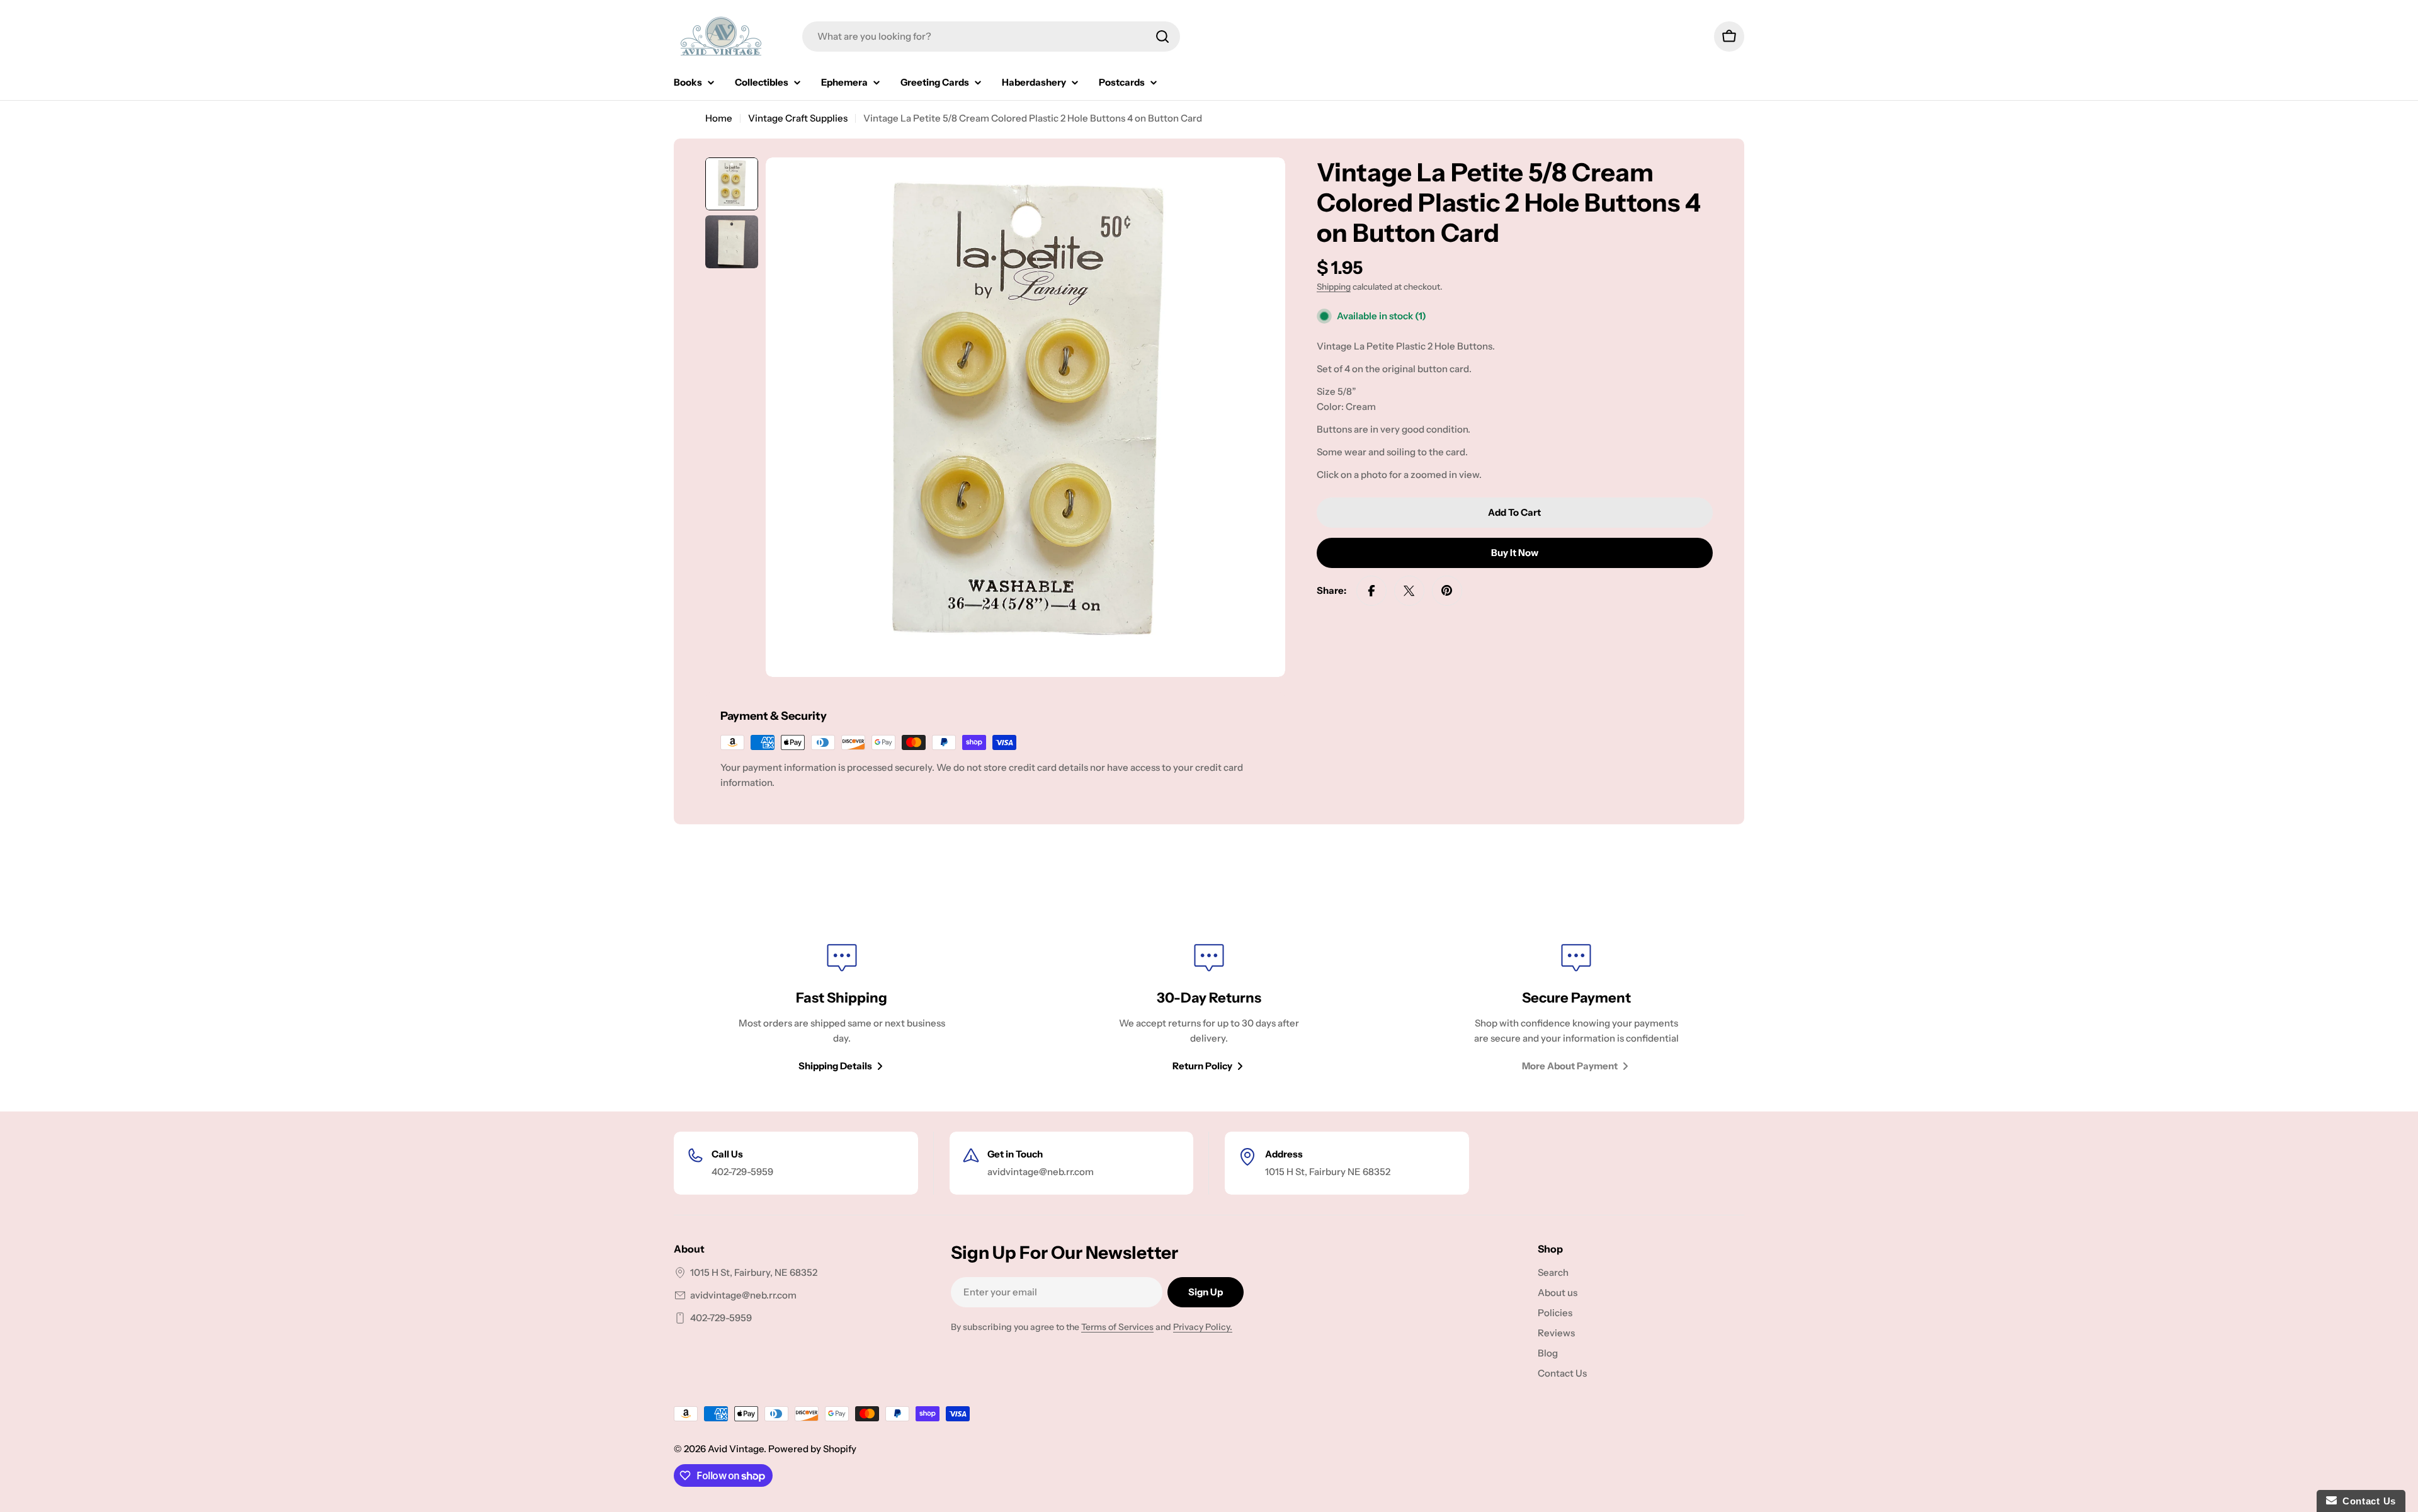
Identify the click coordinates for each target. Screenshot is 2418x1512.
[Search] (1162, 37)
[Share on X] (1409, 591)
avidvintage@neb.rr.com (743, 1295)
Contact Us (2366, 1501)
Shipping (1334, 287)
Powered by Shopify (812, 1449)
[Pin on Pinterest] (1447, 591)
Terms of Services (1117, 1327)
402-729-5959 (721, 1318)
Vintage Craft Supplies (798, 118)
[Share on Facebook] (1371, 591)
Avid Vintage (736, 1449)
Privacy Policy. (1203, 1327)
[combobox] (991, 37)
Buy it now (1515, 553)
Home (719, 118)
